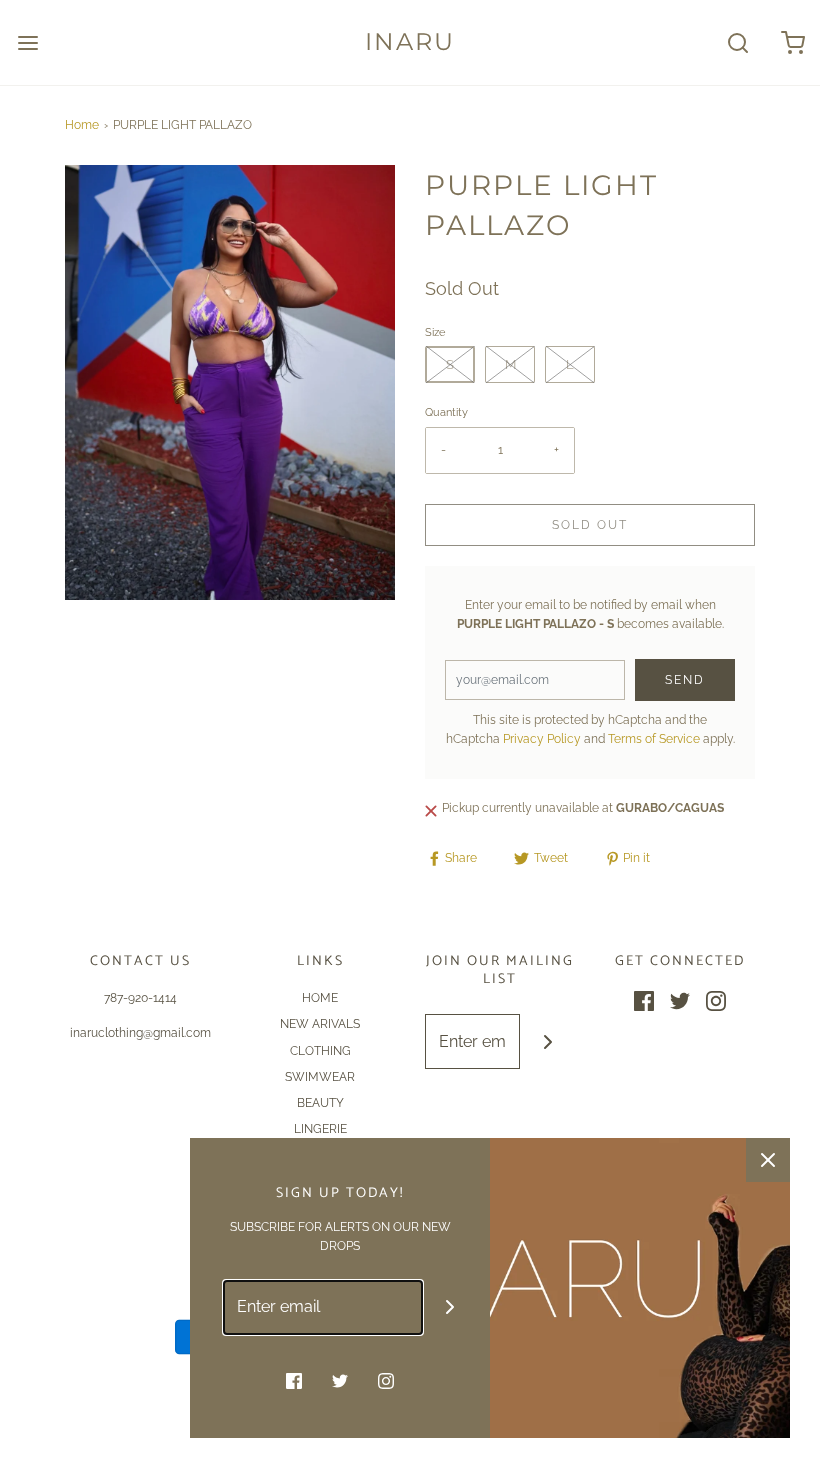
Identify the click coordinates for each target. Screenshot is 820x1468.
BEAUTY (320, 1103)
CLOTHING (320, 1051)
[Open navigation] (27, 42)
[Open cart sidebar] (792, 42)
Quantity (446, 412)
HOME (320, 998)
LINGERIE (320, 1129)
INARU (410, 42)
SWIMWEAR (320, 1077)
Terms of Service (654, 739)
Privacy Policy (542, 739)
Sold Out (590, 525)
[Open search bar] (737, 42)
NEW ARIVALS (320, 1024)
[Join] (547, 1041)
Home (82, 125)
